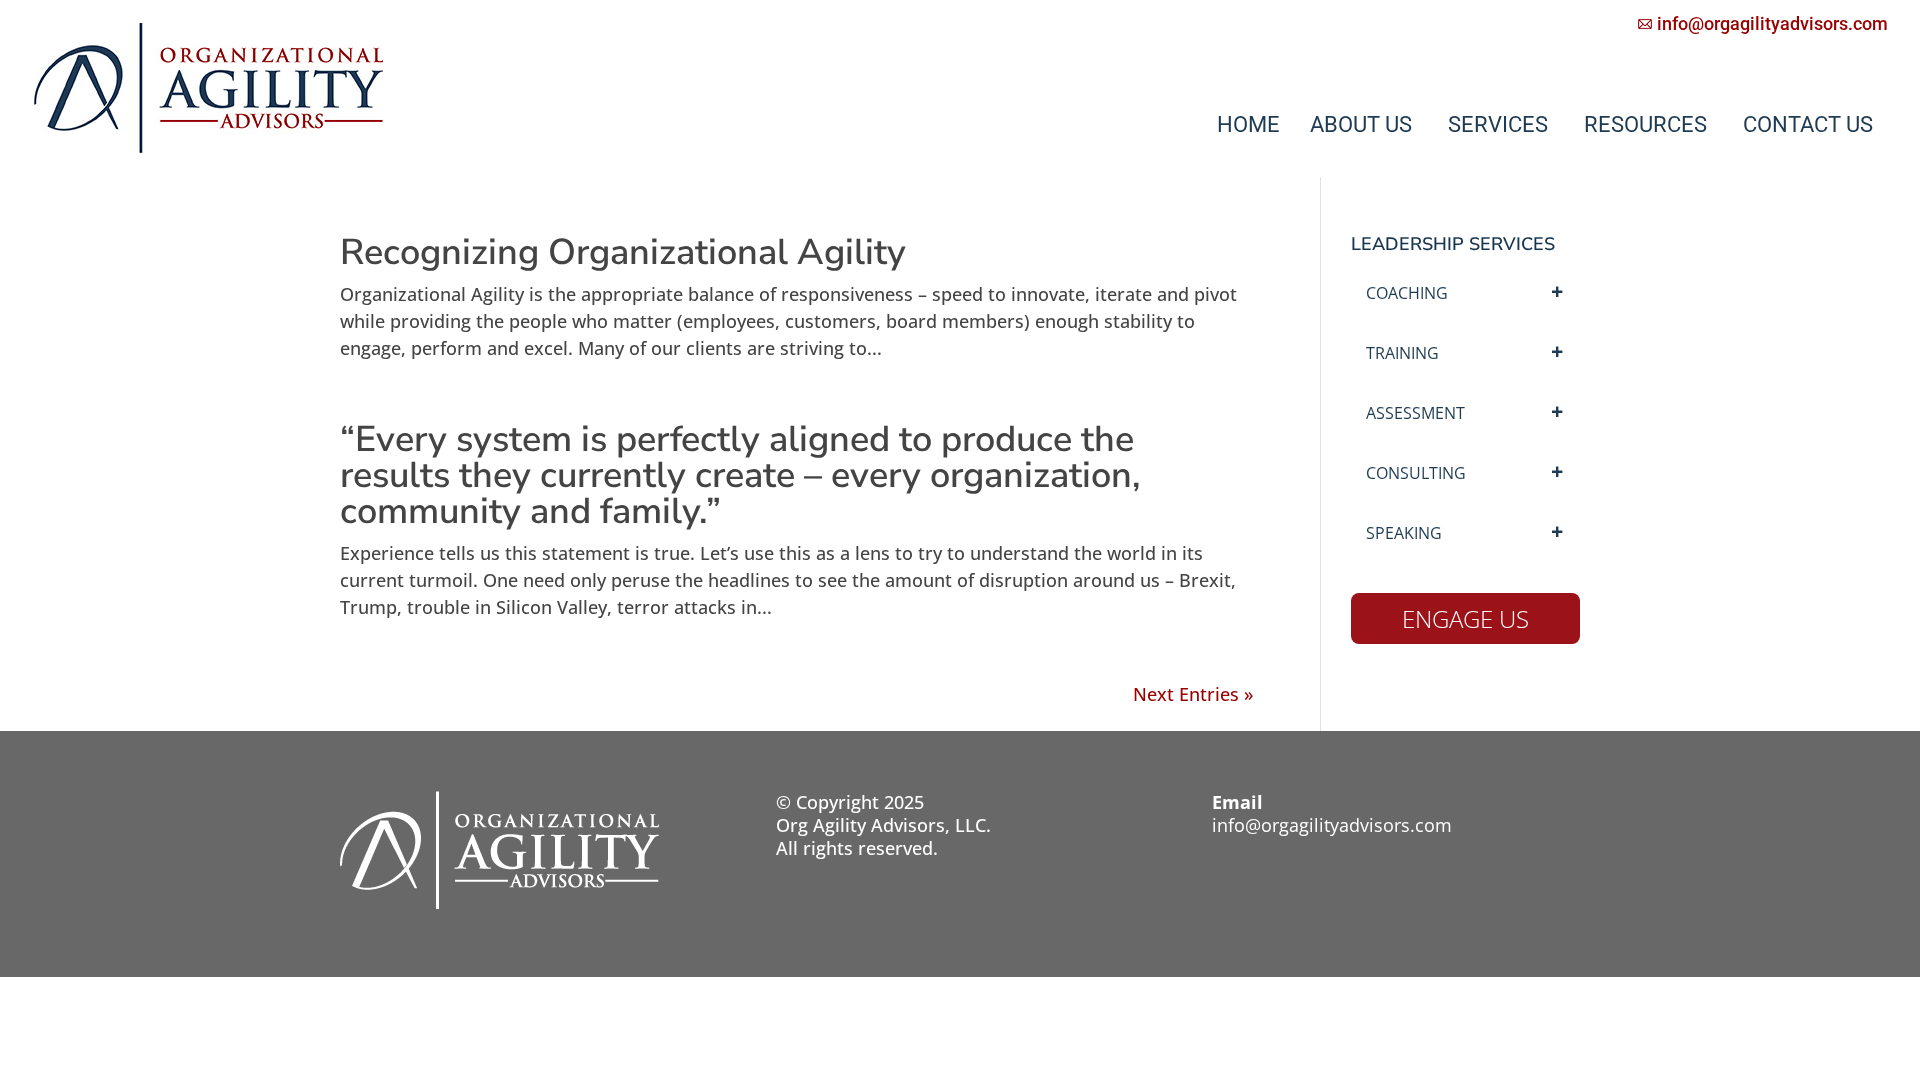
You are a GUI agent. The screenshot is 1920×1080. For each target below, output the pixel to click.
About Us (1361, 124)
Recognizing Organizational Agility (623, 252)
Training (1402, 353)
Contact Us (1808, 124)
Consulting (1416, 473)
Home (1248, 124)
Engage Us (1465, 618)
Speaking (1404, 533)
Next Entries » (1193, 694)
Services (1498, 124)
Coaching (1407, 293)
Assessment (1415, 413)
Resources (1645, 124)
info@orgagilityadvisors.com (1332, 825)
